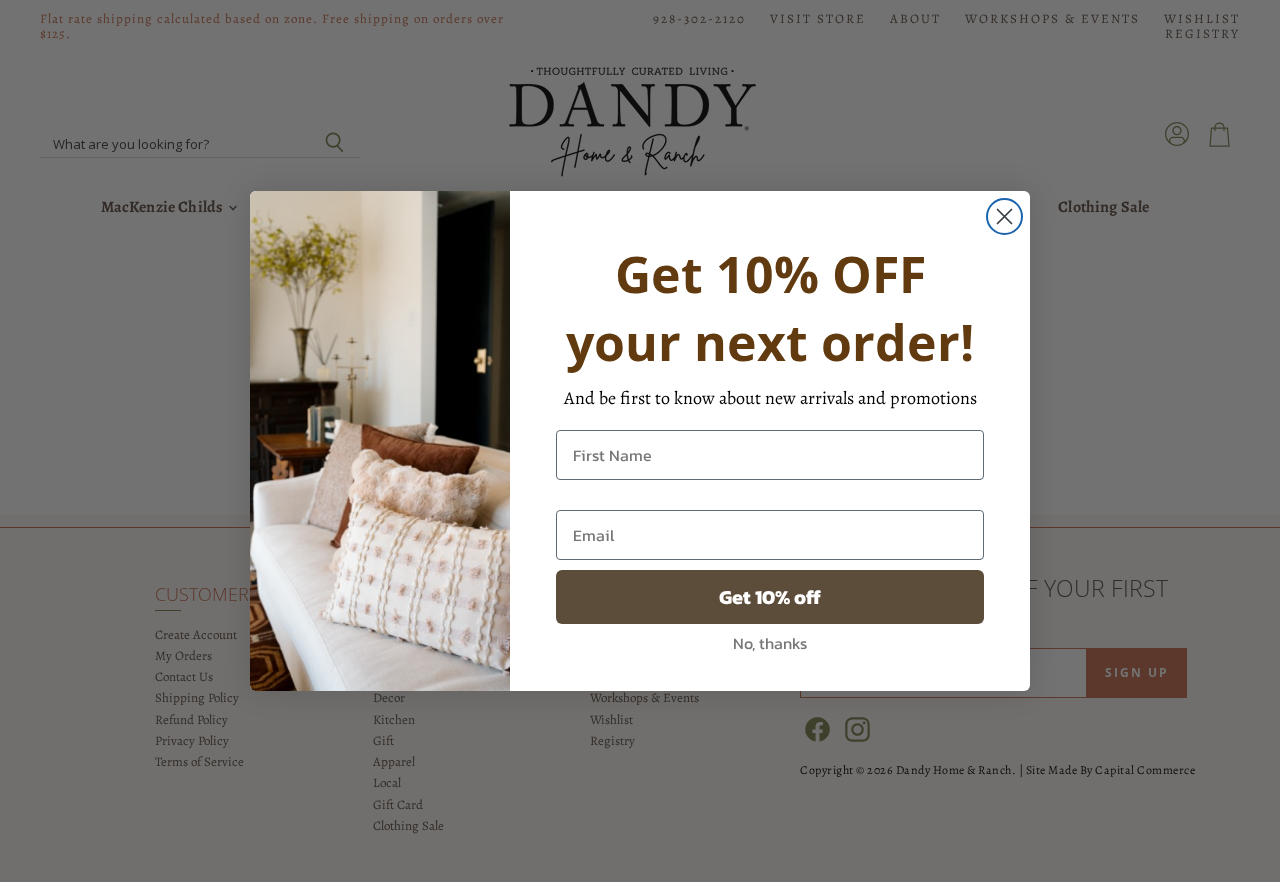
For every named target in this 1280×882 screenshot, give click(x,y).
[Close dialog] (1004, 216)
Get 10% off (770, 597)
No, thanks (770, 643)
